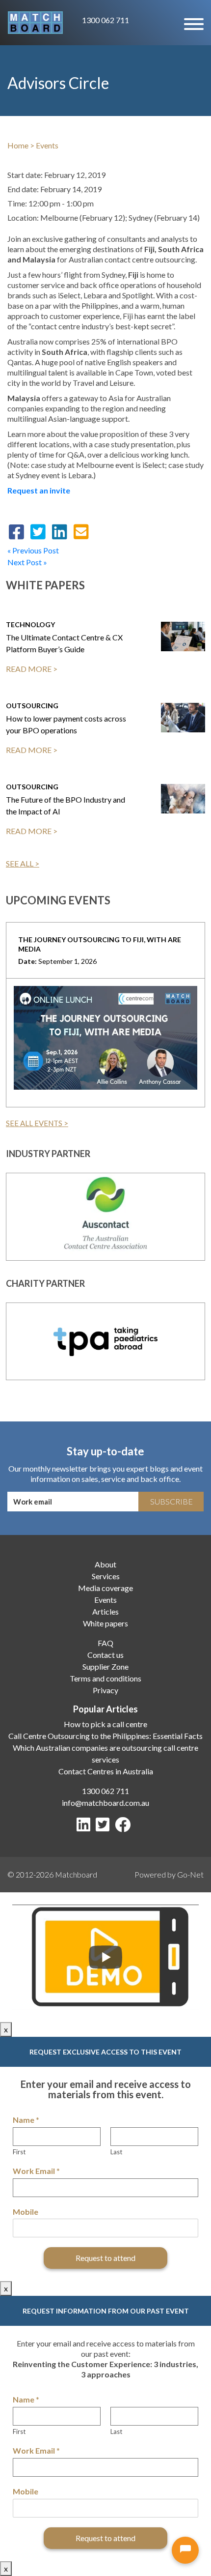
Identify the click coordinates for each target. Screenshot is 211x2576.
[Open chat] (185, 2550)
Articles (105, 1611)
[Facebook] (125, 1827)
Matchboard (76, 1874)
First (19, 2152)
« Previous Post (33, 550)
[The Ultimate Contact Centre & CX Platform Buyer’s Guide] (183, 637)
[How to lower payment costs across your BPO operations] (183, 718)
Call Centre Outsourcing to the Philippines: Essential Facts (105, 1736)
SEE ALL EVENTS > (37, 1123)
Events (47, 145)
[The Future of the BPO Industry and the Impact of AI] (183, 799)
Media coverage (105, 1588)
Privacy (105, 1690)
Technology (30, 624)
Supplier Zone (105, 1666)
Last (116, 2152)
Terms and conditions (105, 1678)
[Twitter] (105, 1827)
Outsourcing (32, 706)
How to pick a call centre (105, 1724)
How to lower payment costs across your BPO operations (66, 724)
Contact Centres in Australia (106, 1771)
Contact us (105, 1655)
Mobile (26, 2212)
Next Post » (27, 562)
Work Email (36, 2171)
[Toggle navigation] (193, 23)
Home (18, 145)
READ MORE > (32, 669)
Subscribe (171, 1501)
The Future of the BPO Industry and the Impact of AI (66, 805)
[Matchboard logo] (35, 23)
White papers (105, 1623)
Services (106, 1576)
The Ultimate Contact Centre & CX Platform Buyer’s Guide (64, 643)
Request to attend (105, 2258)
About (105, 1564)
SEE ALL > (23, 863)
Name (26, 2120)
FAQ (105, 1643)
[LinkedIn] (85, 1827)
